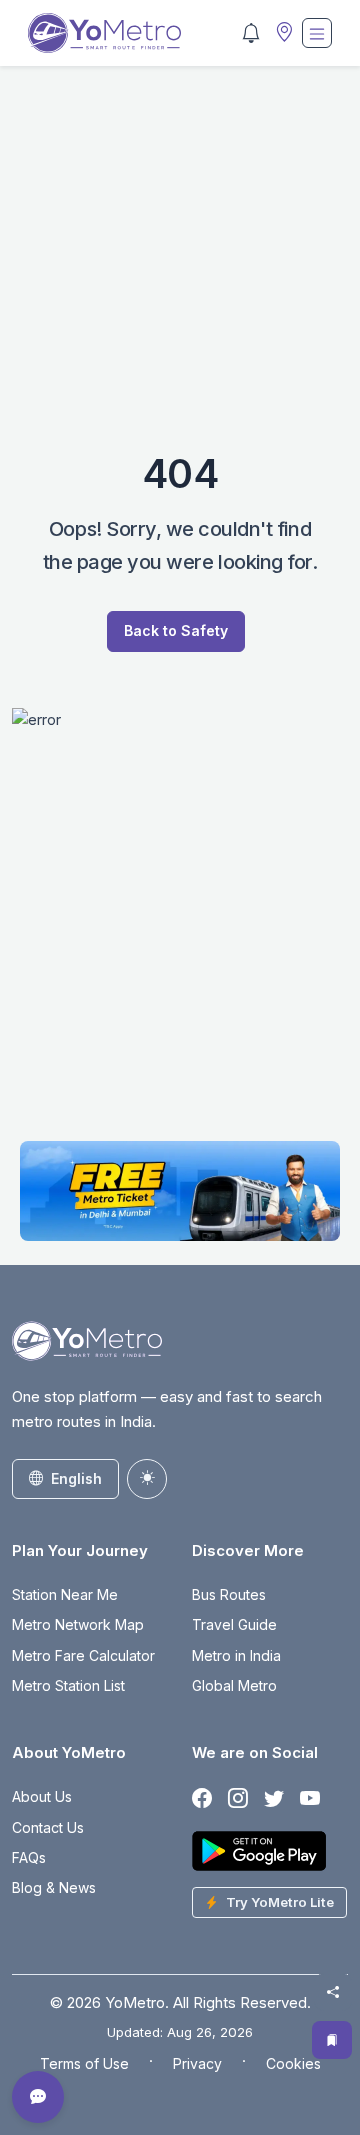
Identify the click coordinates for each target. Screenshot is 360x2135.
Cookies (293, 2063)
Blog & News (54, 1887)
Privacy (197, 2063)
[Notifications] (251, 33)
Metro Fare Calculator (83, 1655)
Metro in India (236, 1655)
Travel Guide (234, 1624)
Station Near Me (65, 1594)
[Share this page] (333, 1992)
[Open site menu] (317, 33)
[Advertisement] (180, 270)
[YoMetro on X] (274, 1798)
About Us (42, 1796)
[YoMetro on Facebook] (202, 1798)
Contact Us (48, 1827)
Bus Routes (229, 1594)
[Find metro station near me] (282, 33)
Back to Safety (176, 630)
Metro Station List (68, 1685)
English (76, 1478)
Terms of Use (84, 2063)
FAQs (29, 1857)
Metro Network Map (78, 1624)
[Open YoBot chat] (38, 2097)
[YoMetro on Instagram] (238, 1798)
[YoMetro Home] (104, 33)
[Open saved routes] (332, 2040)
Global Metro (234, 1685)
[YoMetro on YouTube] (310, 1798)
